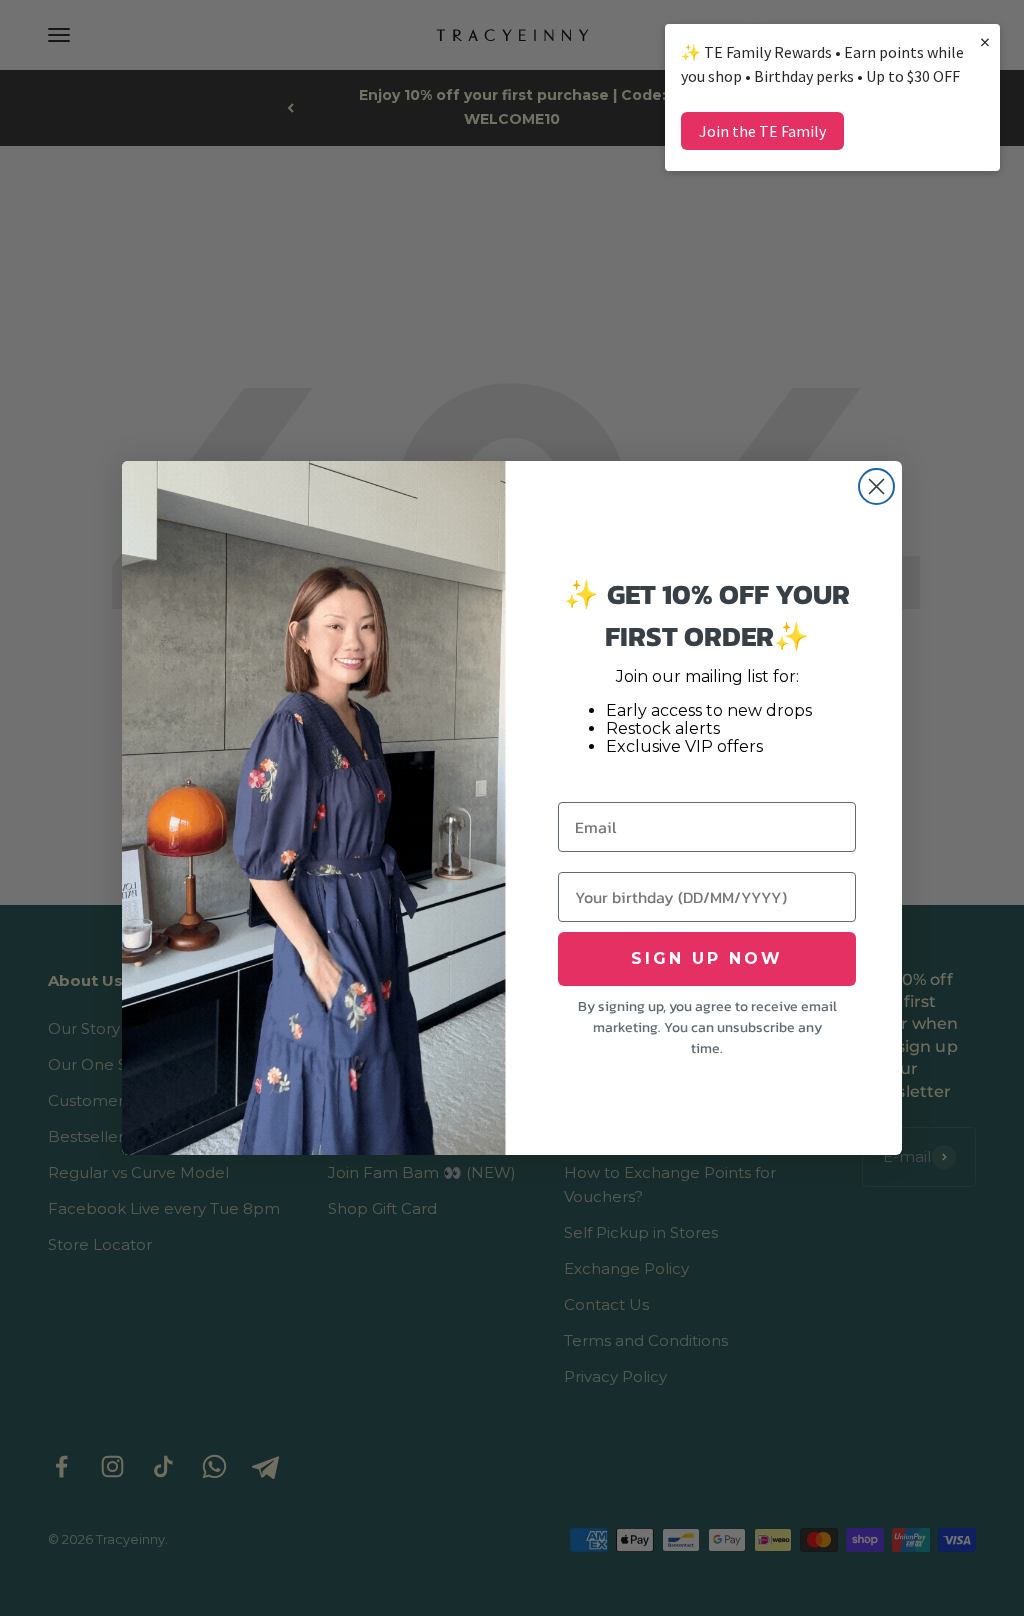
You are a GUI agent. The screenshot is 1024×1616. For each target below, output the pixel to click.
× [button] (985, 41)
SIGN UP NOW (707, 958)
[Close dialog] (876, 486)
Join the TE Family (762, 131)
